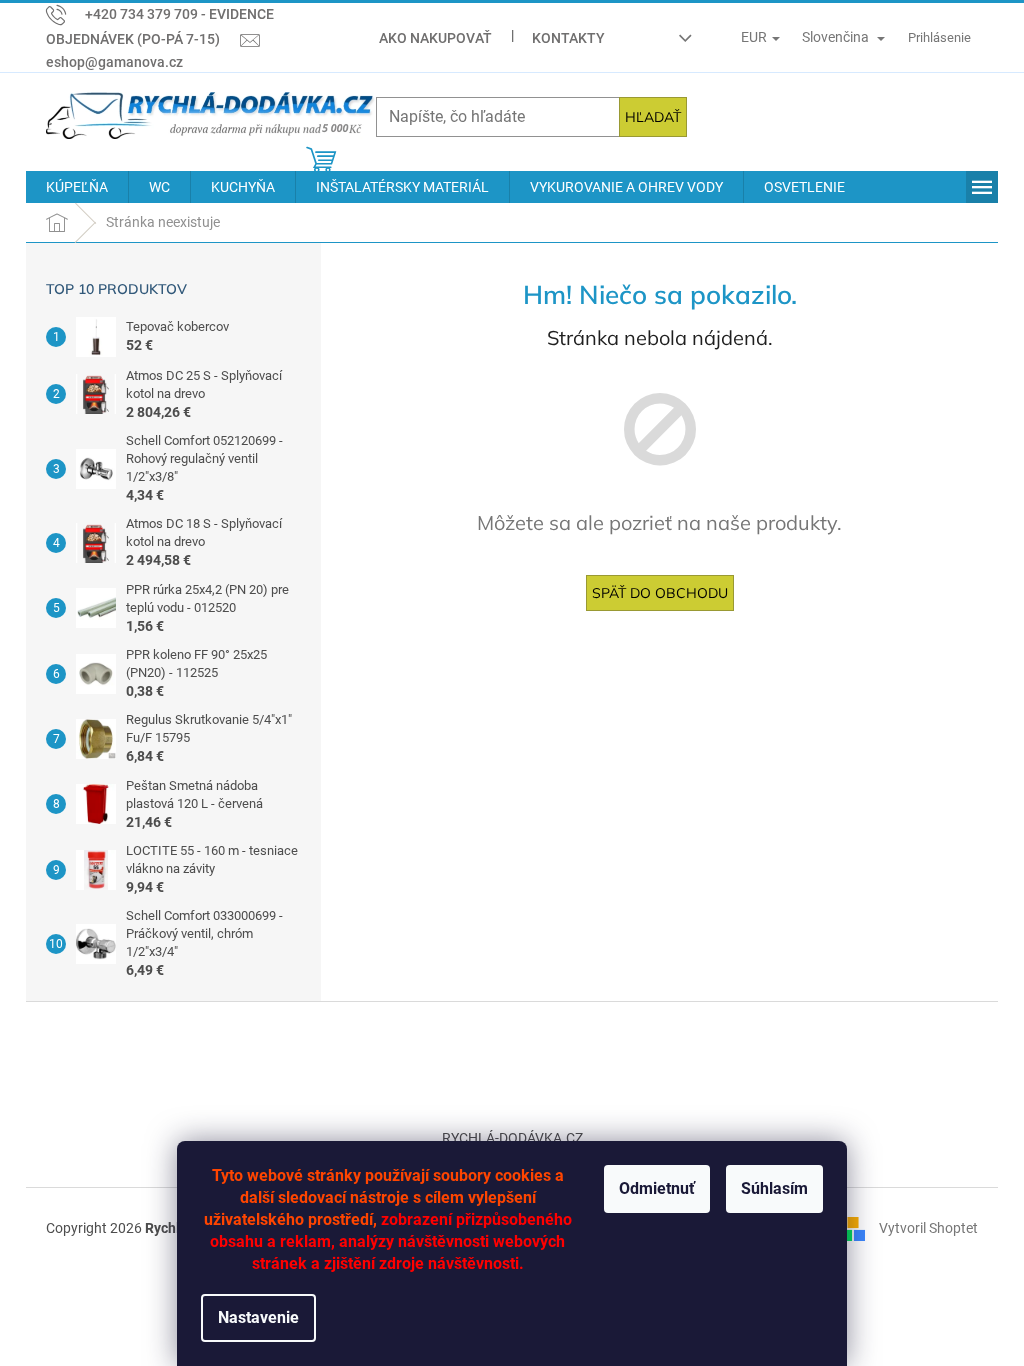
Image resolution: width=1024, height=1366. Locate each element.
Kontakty (568, 38)
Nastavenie (258, 1317)
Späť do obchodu (660, 593)
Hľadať (653, 117)
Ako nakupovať (435, 38)
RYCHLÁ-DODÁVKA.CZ (512, 1138)
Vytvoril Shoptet (928, 1227)
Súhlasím (774, 1188)
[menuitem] (77, 187)
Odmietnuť (657, 1188)
